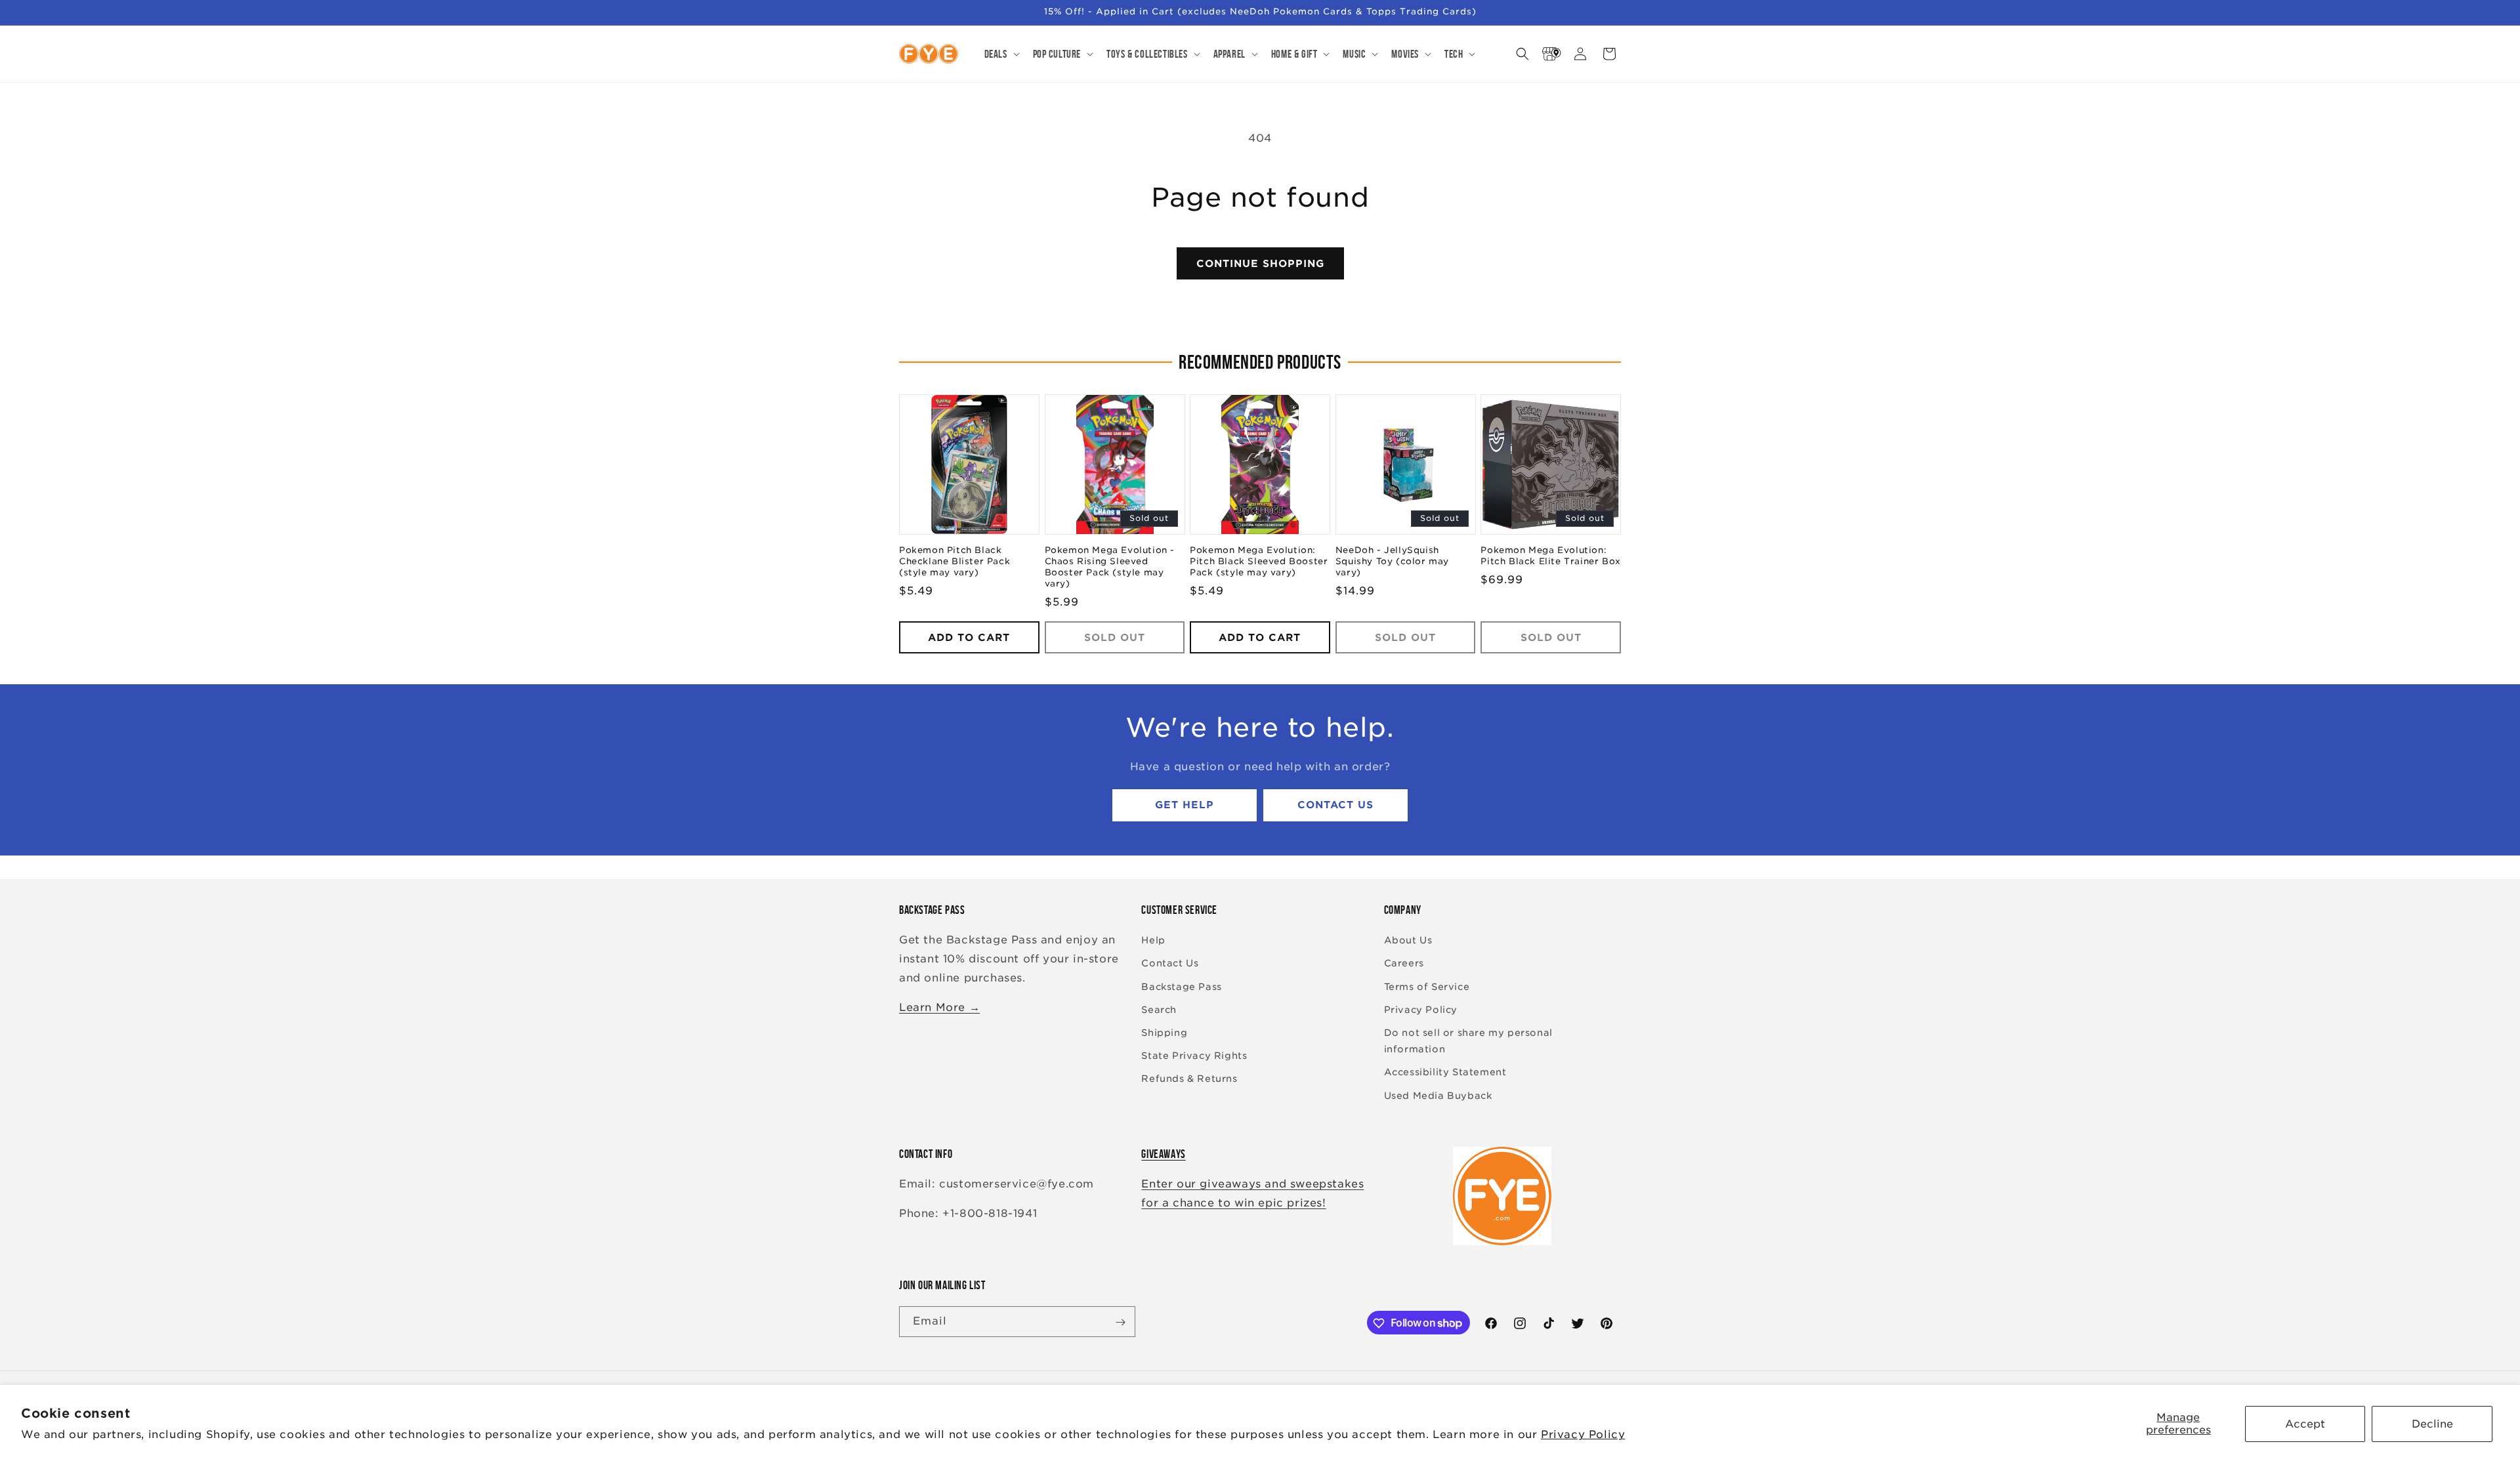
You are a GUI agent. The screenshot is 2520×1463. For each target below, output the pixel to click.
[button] (1001, 54)
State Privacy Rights (1194, 1056)
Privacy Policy (1583, 1434)
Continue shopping (1260, 264)
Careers (1404, 964)
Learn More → (939, 1007)
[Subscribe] (1120, 1322)
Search (1159, 1010)
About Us (1408, 941)
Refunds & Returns (1189, 1079)
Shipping (1164, 1033)
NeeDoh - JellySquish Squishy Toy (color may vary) (1392, 562)
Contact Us (1335, 806)
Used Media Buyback (1438, 1096)
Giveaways (1163, 1154)
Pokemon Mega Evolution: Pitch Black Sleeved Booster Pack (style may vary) (1259, 562)
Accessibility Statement (1445, 1073)
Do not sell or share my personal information (1468, 1041)
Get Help (1185, 806)
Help (1153, 941)
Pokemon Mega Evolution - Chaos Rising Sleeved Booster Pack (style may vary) (1110, 567)
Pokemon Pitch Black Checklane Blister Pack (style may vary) (955, 562)
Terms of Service (1427, 987)
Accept (2305, 1424)
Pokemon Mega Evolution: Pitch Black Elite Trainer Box (1550, 556)
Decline (2432, 1424)
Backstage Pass (1181, 987)
